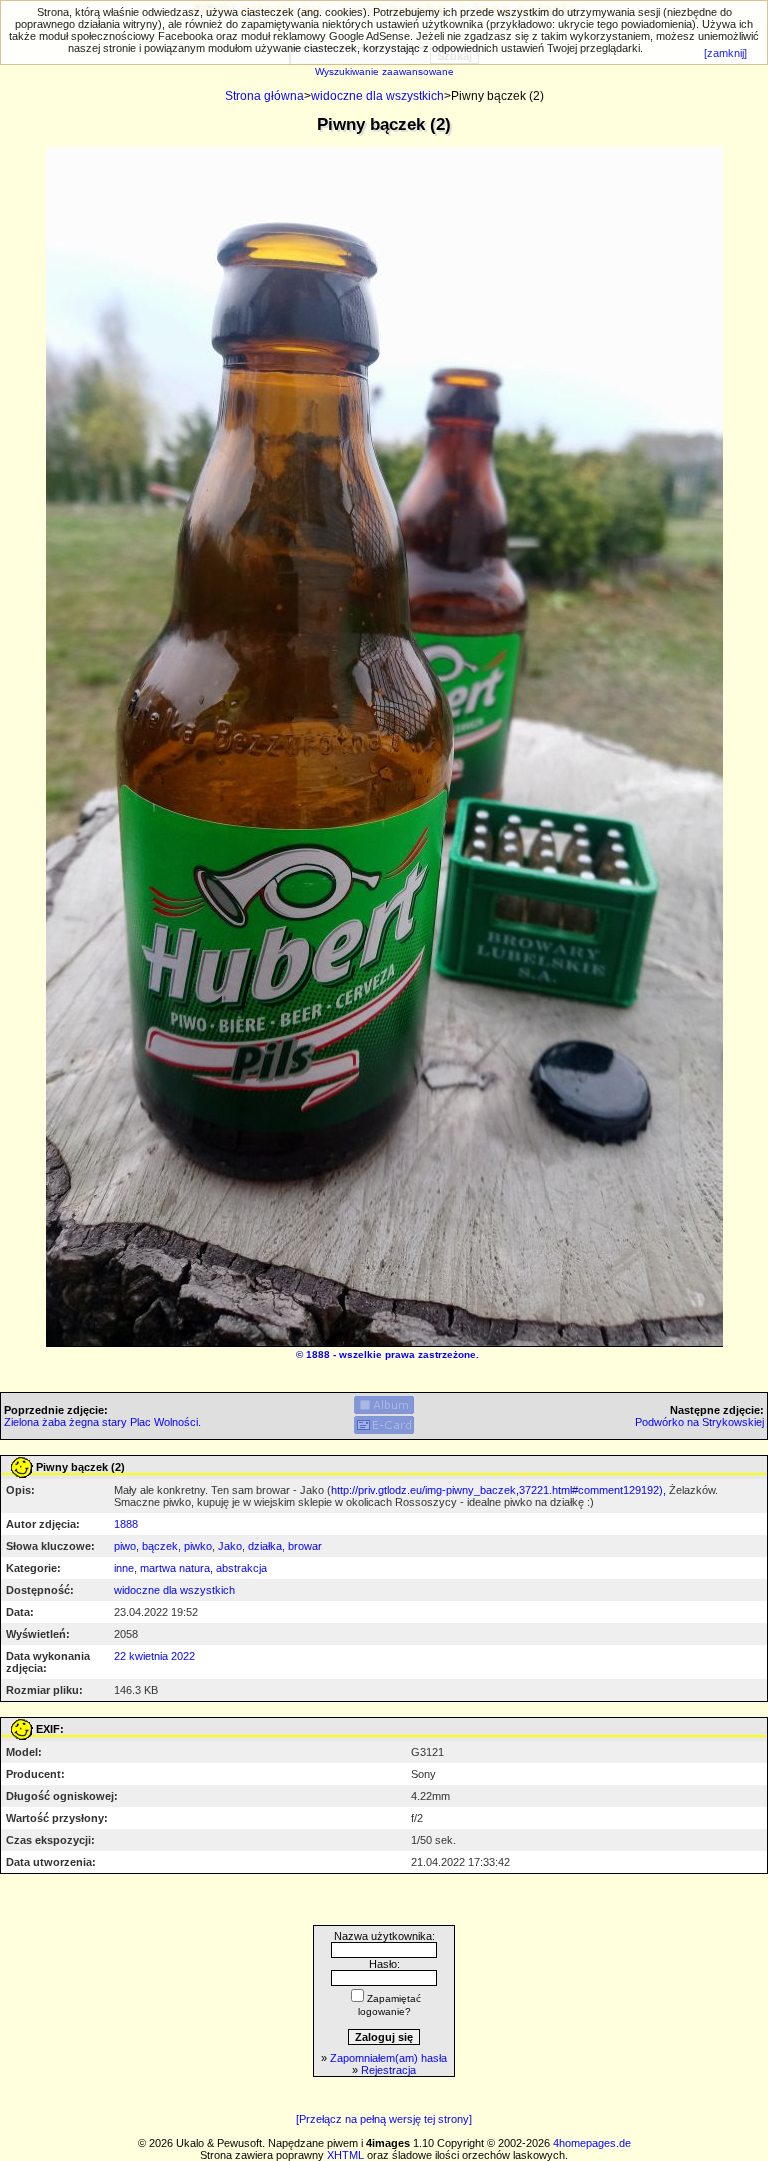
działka (265, 1546)
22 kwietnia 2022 (154, 1656)
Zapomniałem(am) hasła (388, 2058)
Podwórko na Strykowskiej (699, 1422)
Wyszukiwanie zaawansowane (384, 71)
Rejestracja (388, 2070)
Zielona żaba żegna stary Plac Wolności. (102, 1422)
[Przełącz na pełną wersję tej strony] (384, 2119)
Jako (230, 1546)
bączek (160, 1546)
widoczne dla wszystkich (377, 96)
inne (124, 1568)
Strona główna (264, 96)
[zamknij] (725, 53)
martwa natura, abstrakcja (203, 1568)
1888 (318, 1354)
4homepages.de (592, 2143)
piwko (198, 1546)
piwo (125, 1546)
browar (305, 1546)
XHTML (345, 2155)
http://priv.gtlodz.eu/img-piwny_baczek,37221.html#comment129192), (498, 1490)
